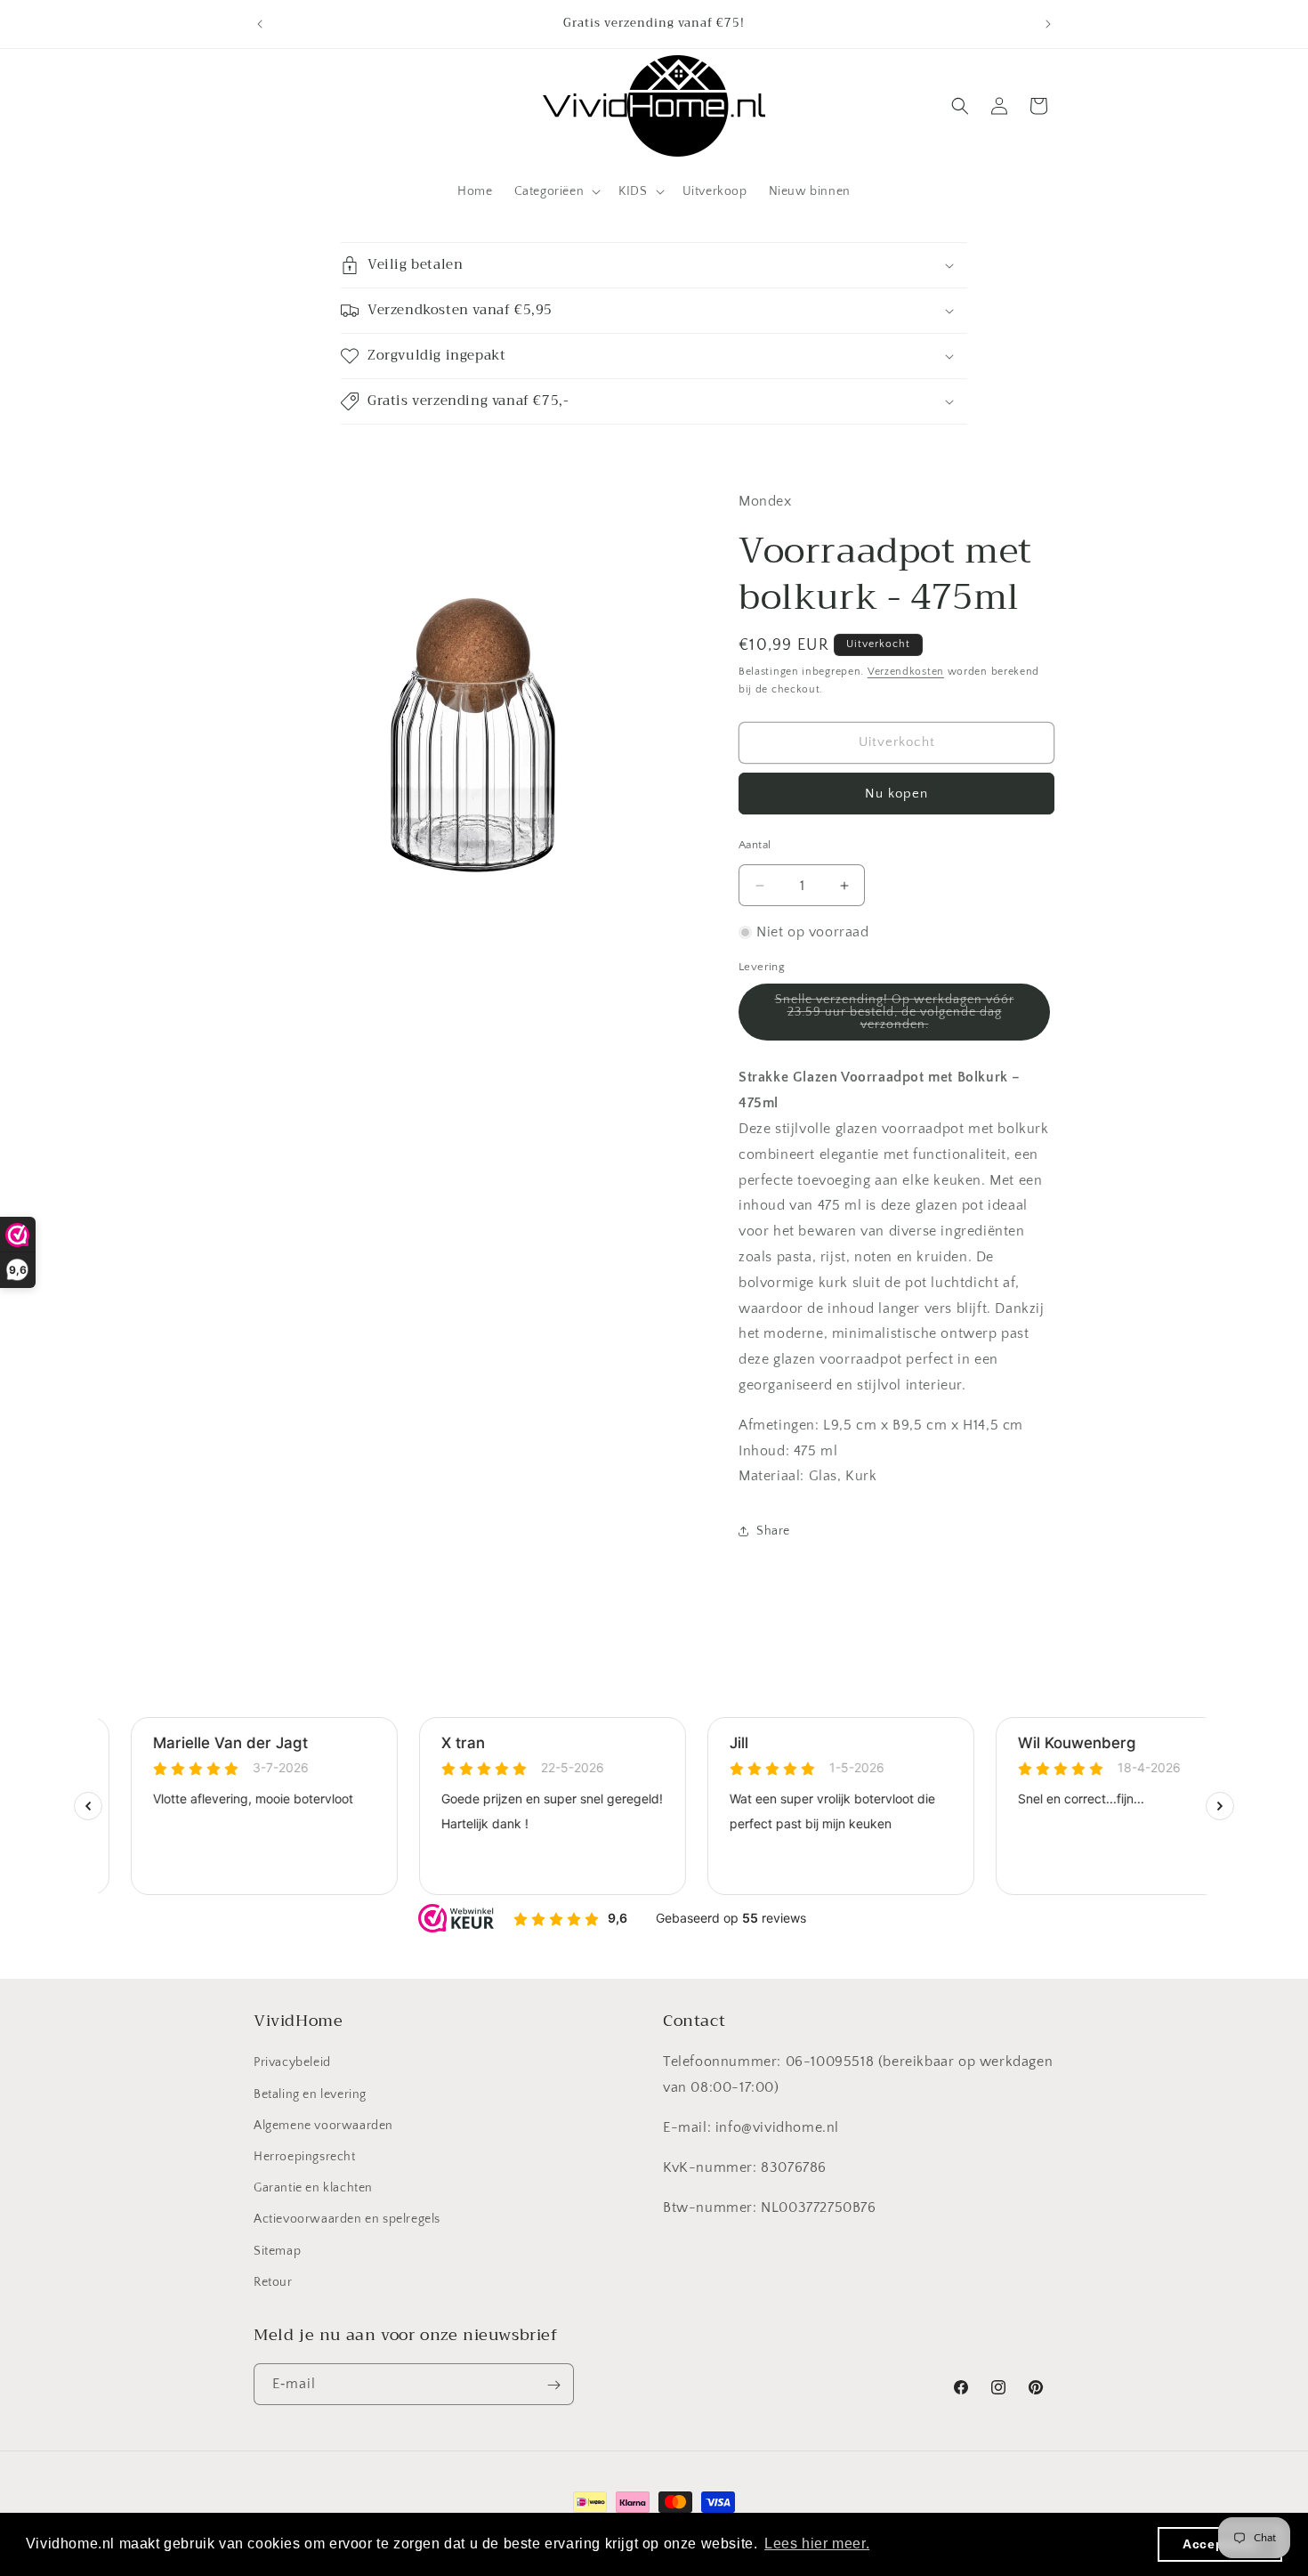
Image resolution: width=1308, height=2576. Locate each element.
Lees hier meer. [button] (817, 2544)
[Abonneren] (553, 2385)
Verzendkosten (906, 672)
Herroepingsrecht (305, 2157)
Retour (273, 2282)
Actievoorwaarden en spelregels (347, 2220)
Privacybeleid (292, 2063)
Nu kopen (896, 794)
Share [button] (773, 1531)
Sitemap (277, 2251)
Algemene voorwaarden (323, 2126)
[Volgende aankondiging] (1048, 24)
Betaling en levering (310, 2094)
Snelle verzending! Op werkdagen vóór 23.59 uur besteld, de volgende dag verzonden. (895, 1017)
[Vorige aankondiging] (260, 24)
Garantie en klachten (313, 2188)
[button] (556, 191)
